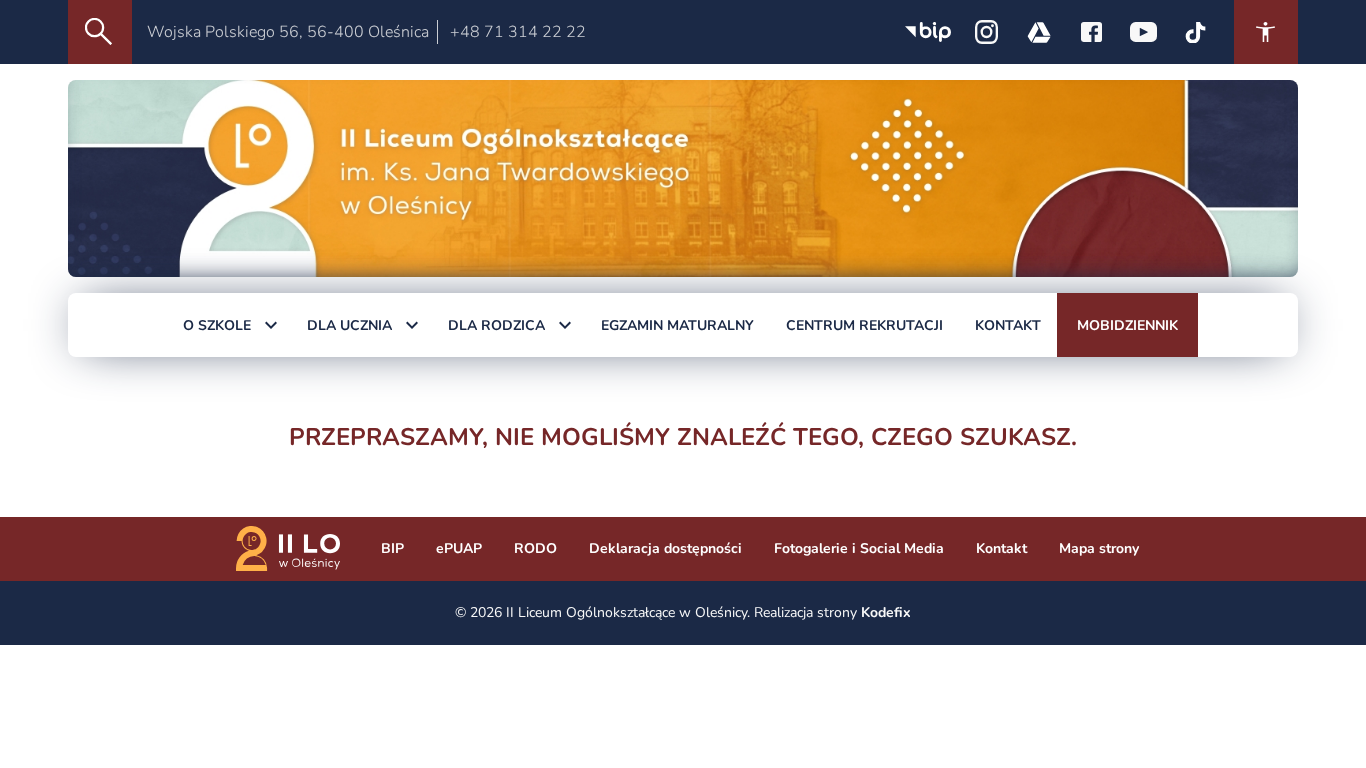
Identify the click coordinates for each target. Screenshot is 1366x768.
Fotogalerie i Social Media (859, 548)
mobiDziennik (1127, 325)
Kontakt (1008, 325)
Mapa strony (1099, 548)
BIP (392, 548)
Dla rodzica (496, 325)
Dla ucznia (349, 325)
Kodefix (886, 612)
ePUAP (459, 548)
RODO (535, 548)
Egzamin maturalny (677, 325)
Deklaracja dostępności (665, 548)
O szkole (217, 325)
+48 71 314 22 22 (518, 32)
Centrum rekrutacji (864, 325)
